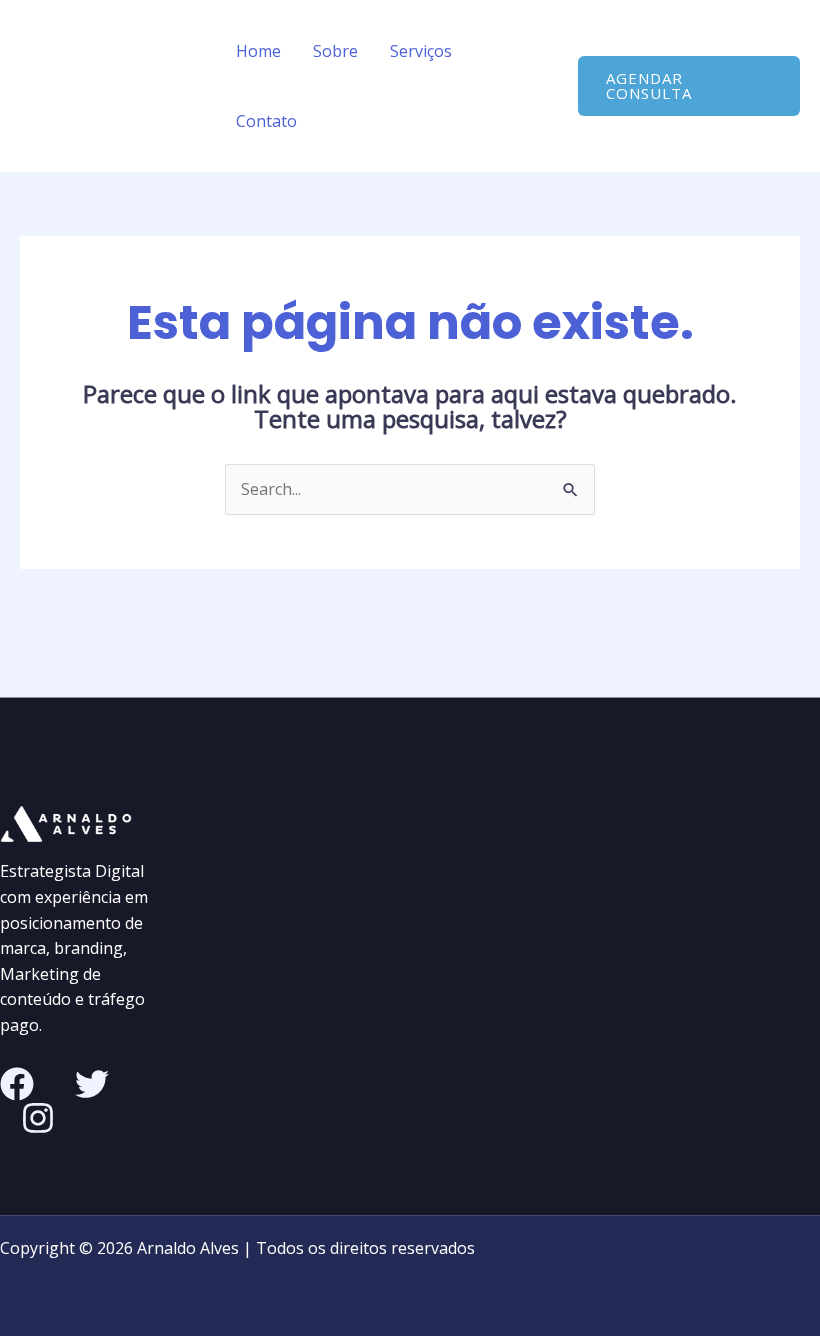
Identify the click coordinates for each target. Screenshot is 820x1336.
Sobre (335, 51)
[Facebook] (17, 1084)
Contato (266, 121)
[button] (689, 86)
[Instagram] (38, 1118)
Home (258, 51)
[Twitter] (92, 1084)
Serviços (421, 51)
